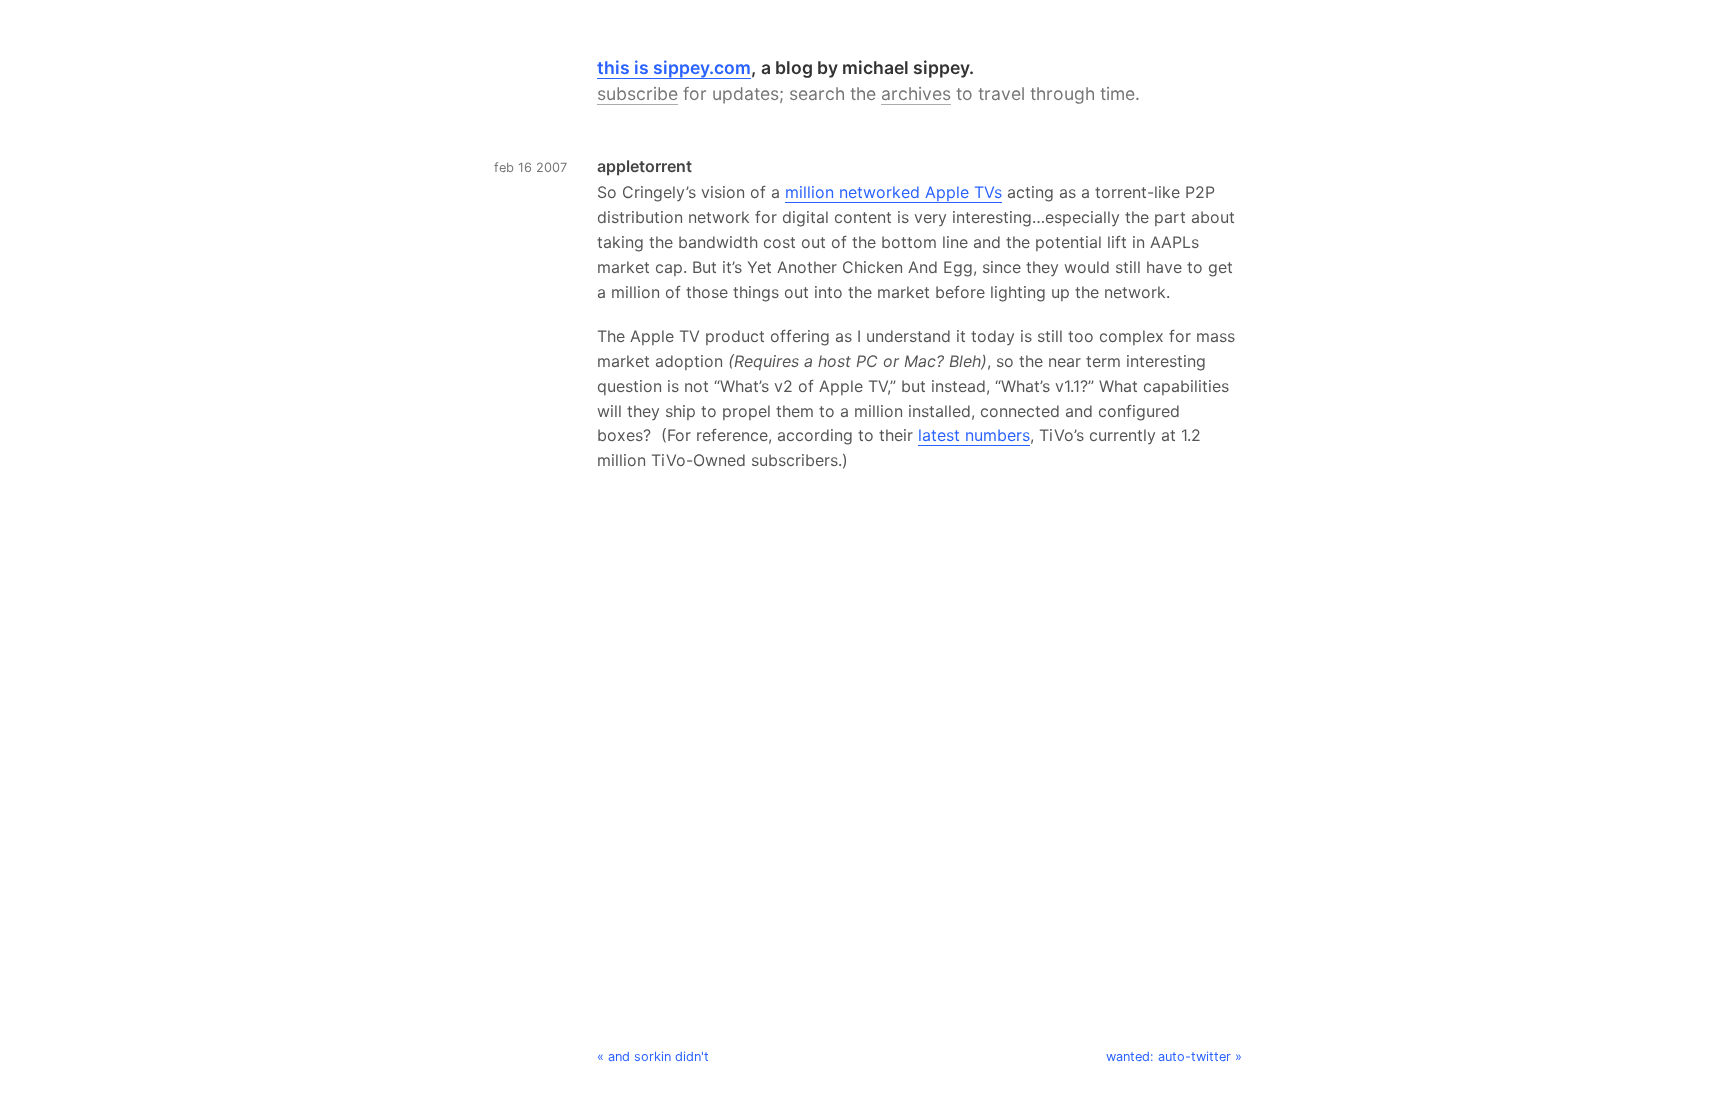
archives (916, 93)
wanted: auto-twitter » (1174, 1056)
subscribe (637, 93)
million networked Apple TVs (893, 192)
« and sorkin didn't (653, 1056)
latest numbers (974, 435)
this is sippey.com (674, 67)
